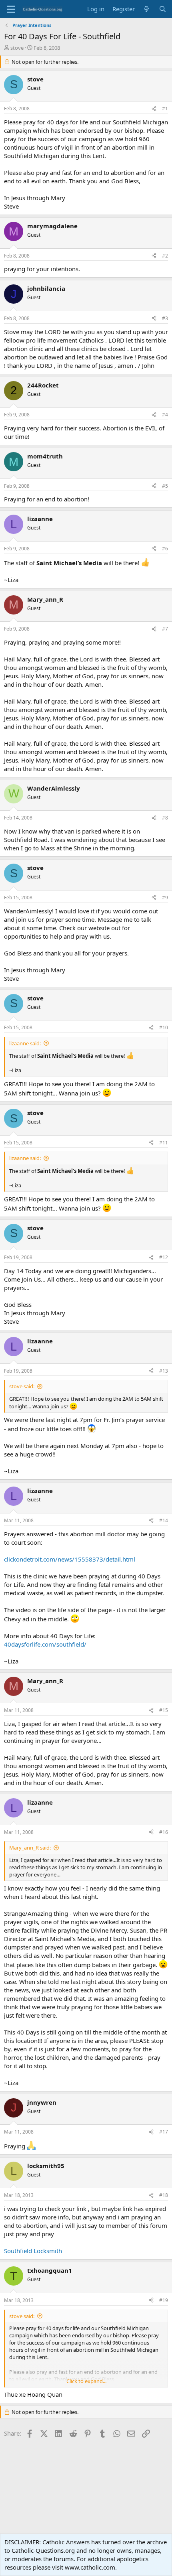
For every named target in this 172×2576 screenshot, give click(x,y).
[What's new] (147, 9)
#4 (165, 415)
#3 (165, 318)
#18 (164, 2195)
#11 (164, 1143)
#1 (165, 109)
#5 (165, 486)
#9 (165, 898)
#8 (165, 818)
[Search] (163, 9)
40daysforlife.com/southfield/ (45, 1644)
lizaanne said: (25, 1043)
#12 (164, 1257)
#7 (165, 629)
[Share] (154, 109)
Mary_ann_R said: (30, 1848)
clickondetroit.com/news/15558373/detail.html (70, 1559)
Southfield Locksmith (33, 2251)
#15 (164, 1710)
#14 (164, 1520)
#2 (165, 256)
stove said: (22, 1386)
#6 (165, 549)
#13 (164, 1371)
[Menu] (11, 9)
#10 (164, 1027)
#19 (164, 2300)
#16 (164, 1832)
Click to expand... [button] (86, 2381)
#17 (164, 2132)
